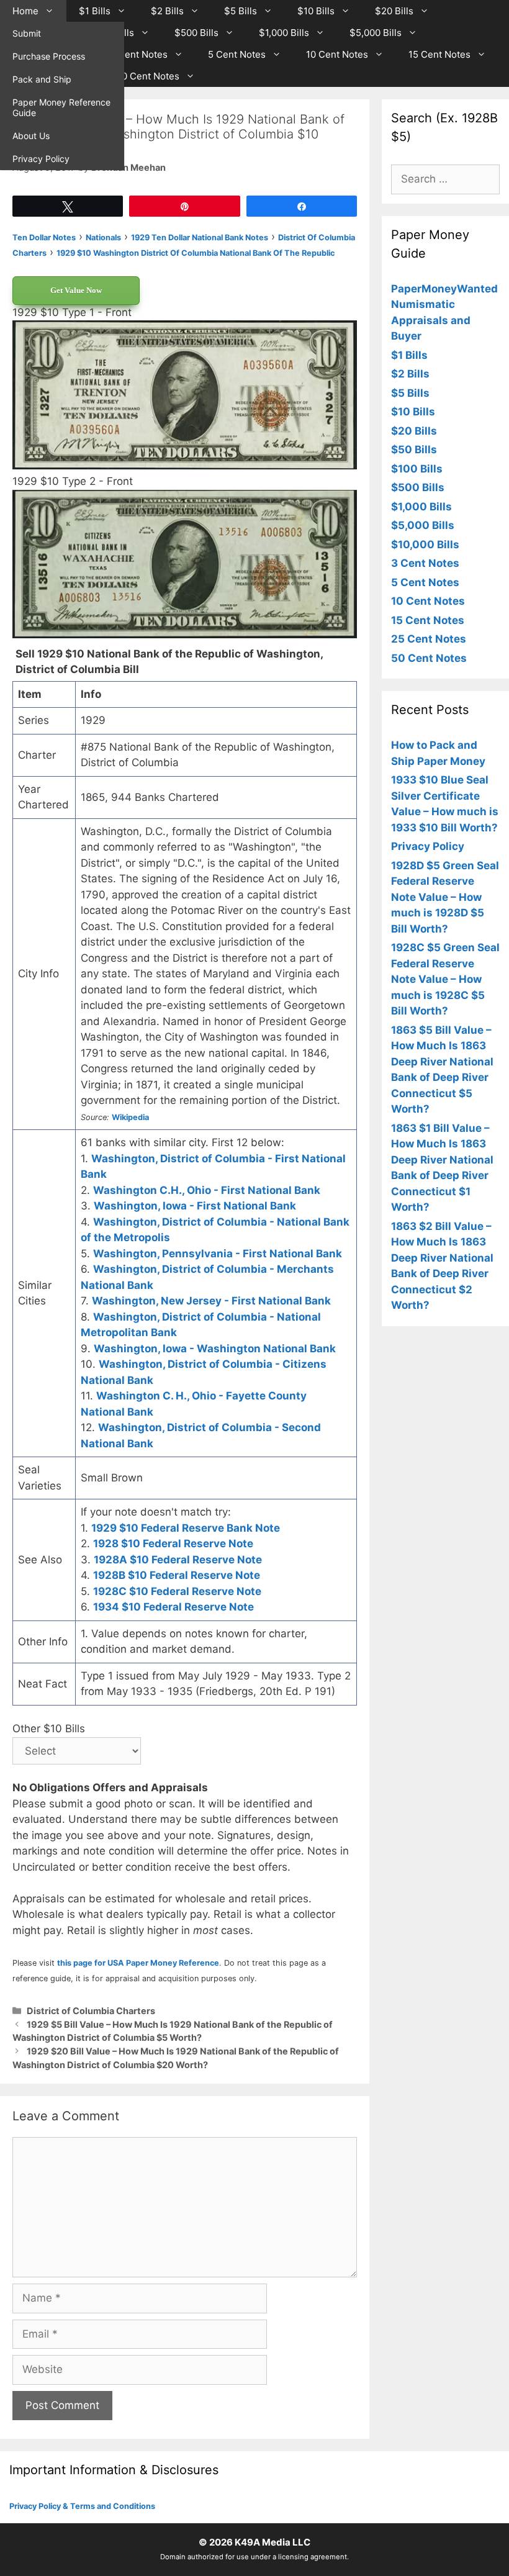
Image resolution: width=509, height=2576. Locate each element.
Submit (27, 33)
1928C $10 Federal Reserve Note (177, 1591)
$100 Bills (417, 469)
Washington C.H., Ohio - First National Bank (207, 1190)
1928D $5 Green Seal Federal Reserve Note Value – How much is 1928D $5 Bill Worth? (445, 897)
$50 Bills (414, 450)
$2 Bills (167, 11)
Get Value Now (76, 290)
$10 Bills (316, 11)
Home (25, 11)
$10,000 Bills (425, 545)
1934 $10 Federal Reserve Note (173, 1607)
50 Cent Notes (148, 76)
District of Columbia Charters (91, 2011)
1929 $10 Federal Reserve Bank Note (186, 1528)
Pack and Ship (42, 79)
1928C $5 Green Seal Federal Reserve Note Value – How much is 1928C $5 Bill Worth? (445, 979)
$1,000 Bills (284, 33)
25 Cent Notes (429, 639)
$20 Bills (394, 11)
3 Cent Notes (138, 54)
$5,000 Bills (376, 33)
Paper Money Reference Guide (61, 107)
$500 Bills (196, 33)
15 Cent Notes (439, 54)
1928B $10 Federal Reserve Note (177, 1575)
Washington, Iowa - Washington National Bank (215, 1349)
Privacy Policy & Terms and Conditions (82, 2506)
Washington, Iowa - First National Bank (195, 1206)
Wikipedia (130, 1117)
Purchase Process (49, 56)
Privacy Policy (41, 159)
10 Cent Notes (337, 54)
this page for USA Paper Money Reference (138, 1963)
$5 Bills (241, 11)
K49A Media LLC (273, 2542)
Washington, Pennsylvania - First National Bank (218, 1254)
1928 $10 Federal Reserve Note (173, 1543)
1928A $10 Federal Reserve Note (178, 1560)
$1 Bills (95, 11)
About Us (31, 136)
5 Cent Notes (237, 54)
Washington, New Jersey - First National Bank (211, 1301)
